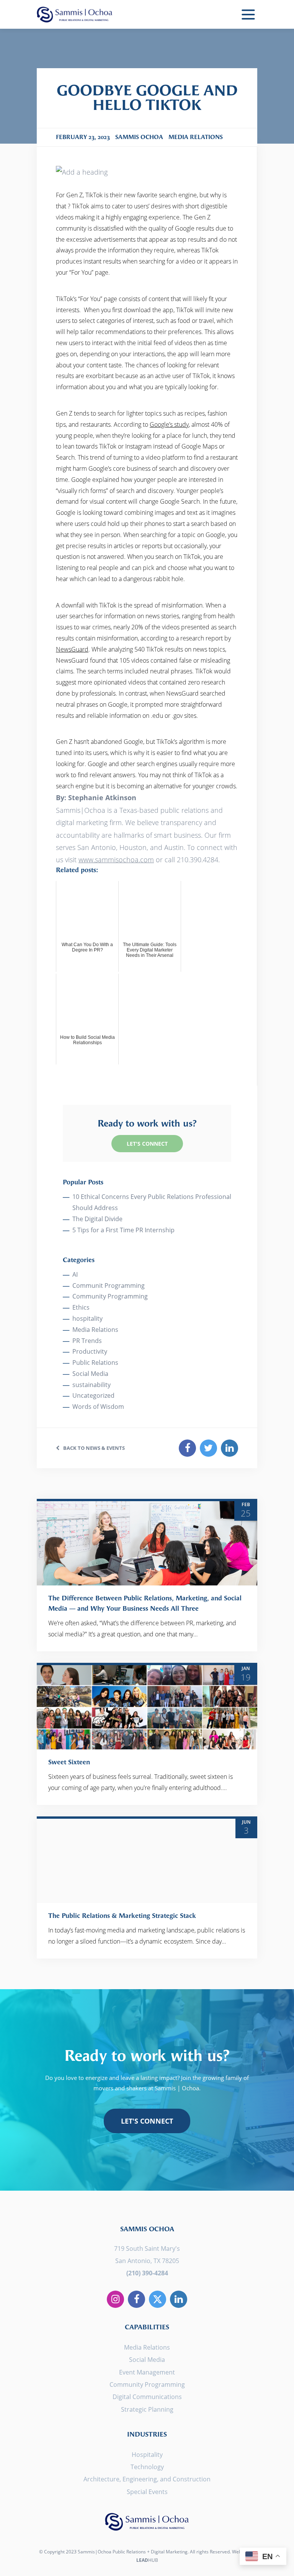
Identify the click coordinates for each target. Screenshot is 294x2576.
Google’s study (169, 424)
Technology (147, 2467)
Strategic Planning (147, 2409)
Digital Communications (147, 2397)
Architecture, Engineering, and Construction (147, 2479)
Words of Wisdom (98, 1407)
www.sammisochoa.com (116, 860)
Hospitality (147, 2455)
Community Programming (110, 1296)
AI (75, 1274)
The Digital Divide (97, 1219)
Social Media (90, 1374)
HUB (147, 2560)
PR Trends (87, 1341)
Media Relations (95, 1330)
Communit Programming (109, 1286)
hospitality (87, 1318)
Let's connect (147, 2121)
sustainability (91, 1385)
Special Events (147, 2492)
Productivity (90, 1351)
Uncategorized (93, 1395)
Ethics (81, 1307)
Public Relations (95, 1363)
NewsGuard (72, 649)
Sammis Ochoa (75, 14)
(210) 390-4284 (147, 2273)
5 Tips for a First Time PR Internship (123, 1230)
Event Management (147, 2372)
